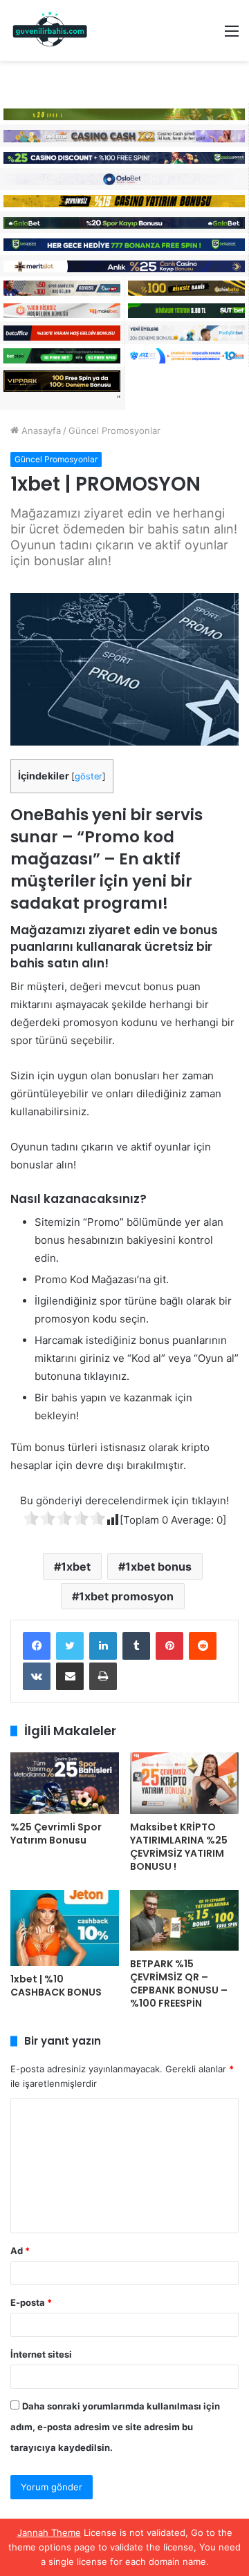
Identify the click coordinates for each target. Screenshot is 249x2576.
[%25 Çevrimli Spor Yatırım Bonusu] (65, 1783)
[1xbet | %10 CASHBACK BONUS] (65, 1928)
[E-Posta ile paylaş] (70, 1676)
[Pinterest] (169, 1646)
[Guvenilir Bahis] (50, 30)
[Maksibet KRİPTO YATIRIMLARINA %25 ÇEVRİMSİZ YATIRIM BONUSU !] (184, 1783)
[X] (70, 1646)
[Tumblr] (136, 1646)
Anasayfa (40, 430)
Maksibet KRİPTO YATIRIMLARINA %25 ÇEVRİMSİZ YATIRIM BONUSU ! (179, 1847)
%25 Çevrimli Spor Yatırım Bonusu (56, 1834)
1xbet (76, 1566)
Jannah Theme (49, 2532)
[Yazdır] (103, 1676)
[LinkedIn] (103, 1646)
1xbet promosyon (126, 1596)
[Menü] (232, 36)
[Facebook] (37, 1646)
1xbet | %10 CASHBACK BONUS (56, 1986)
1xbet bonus (158, 1566)
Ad (20, 2251)
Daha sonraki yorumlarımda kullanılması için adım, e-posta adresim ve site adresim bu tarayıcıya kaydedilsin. (115, 2427)
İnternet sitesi (41, 2354)
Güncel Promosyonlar (114, 430)
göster (89, 776)
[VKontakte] (37, 1676)
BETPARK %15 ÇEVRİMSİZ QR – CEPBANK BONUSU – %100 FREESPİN (179, 1983)
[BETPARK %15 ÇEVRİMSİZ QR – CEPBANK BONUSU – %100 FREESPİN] (184, 1921)
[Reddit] (203, 1646)
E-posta (31, 2302)
